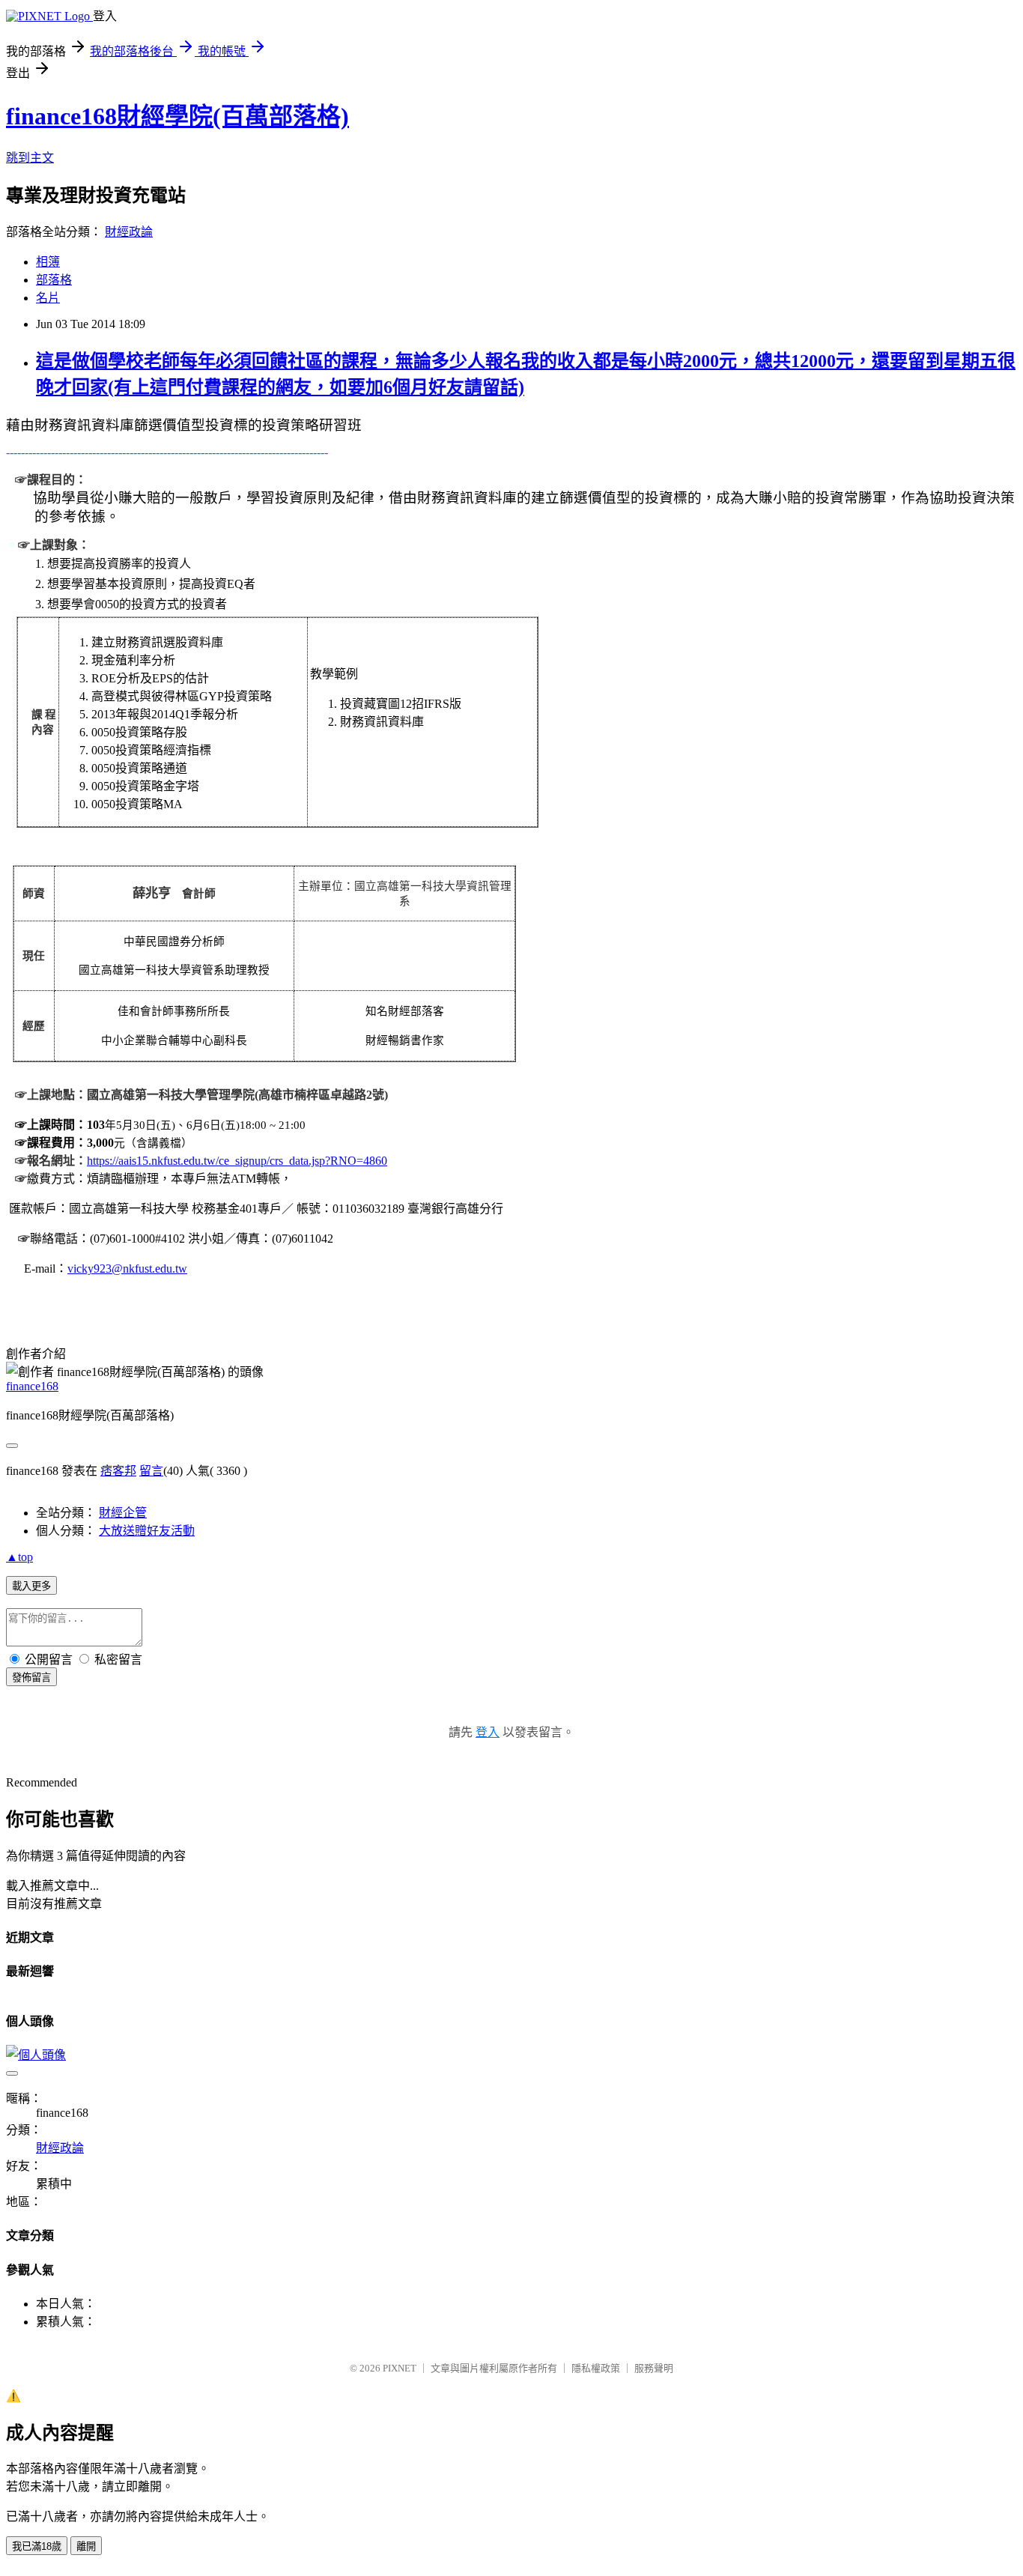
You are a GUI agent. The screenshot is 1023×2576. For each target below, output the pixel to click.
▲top (19, 1557)
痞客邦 (118, 1471)
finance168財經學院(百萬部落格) (177, 116)
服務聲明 (654, 2368)
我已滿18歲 (37, 2546)
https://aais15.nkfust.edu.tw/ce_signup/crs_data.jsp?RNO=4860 (237, 1161)
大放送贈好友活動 (147, 1531)
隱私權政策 (596, 2368)
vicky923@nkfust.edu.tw (127, 1269)
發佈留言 (31, 1678)
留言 (151, 1471)
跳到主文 (30, 158)
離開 (86, 2546)
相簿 (48, 262)
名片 (48, 298)
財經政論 (129, 232)
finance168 (32, 1386)
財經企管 (123, 1513)
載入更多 (31, 1586)
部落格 (54, 280)
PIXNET (400, 2368)
